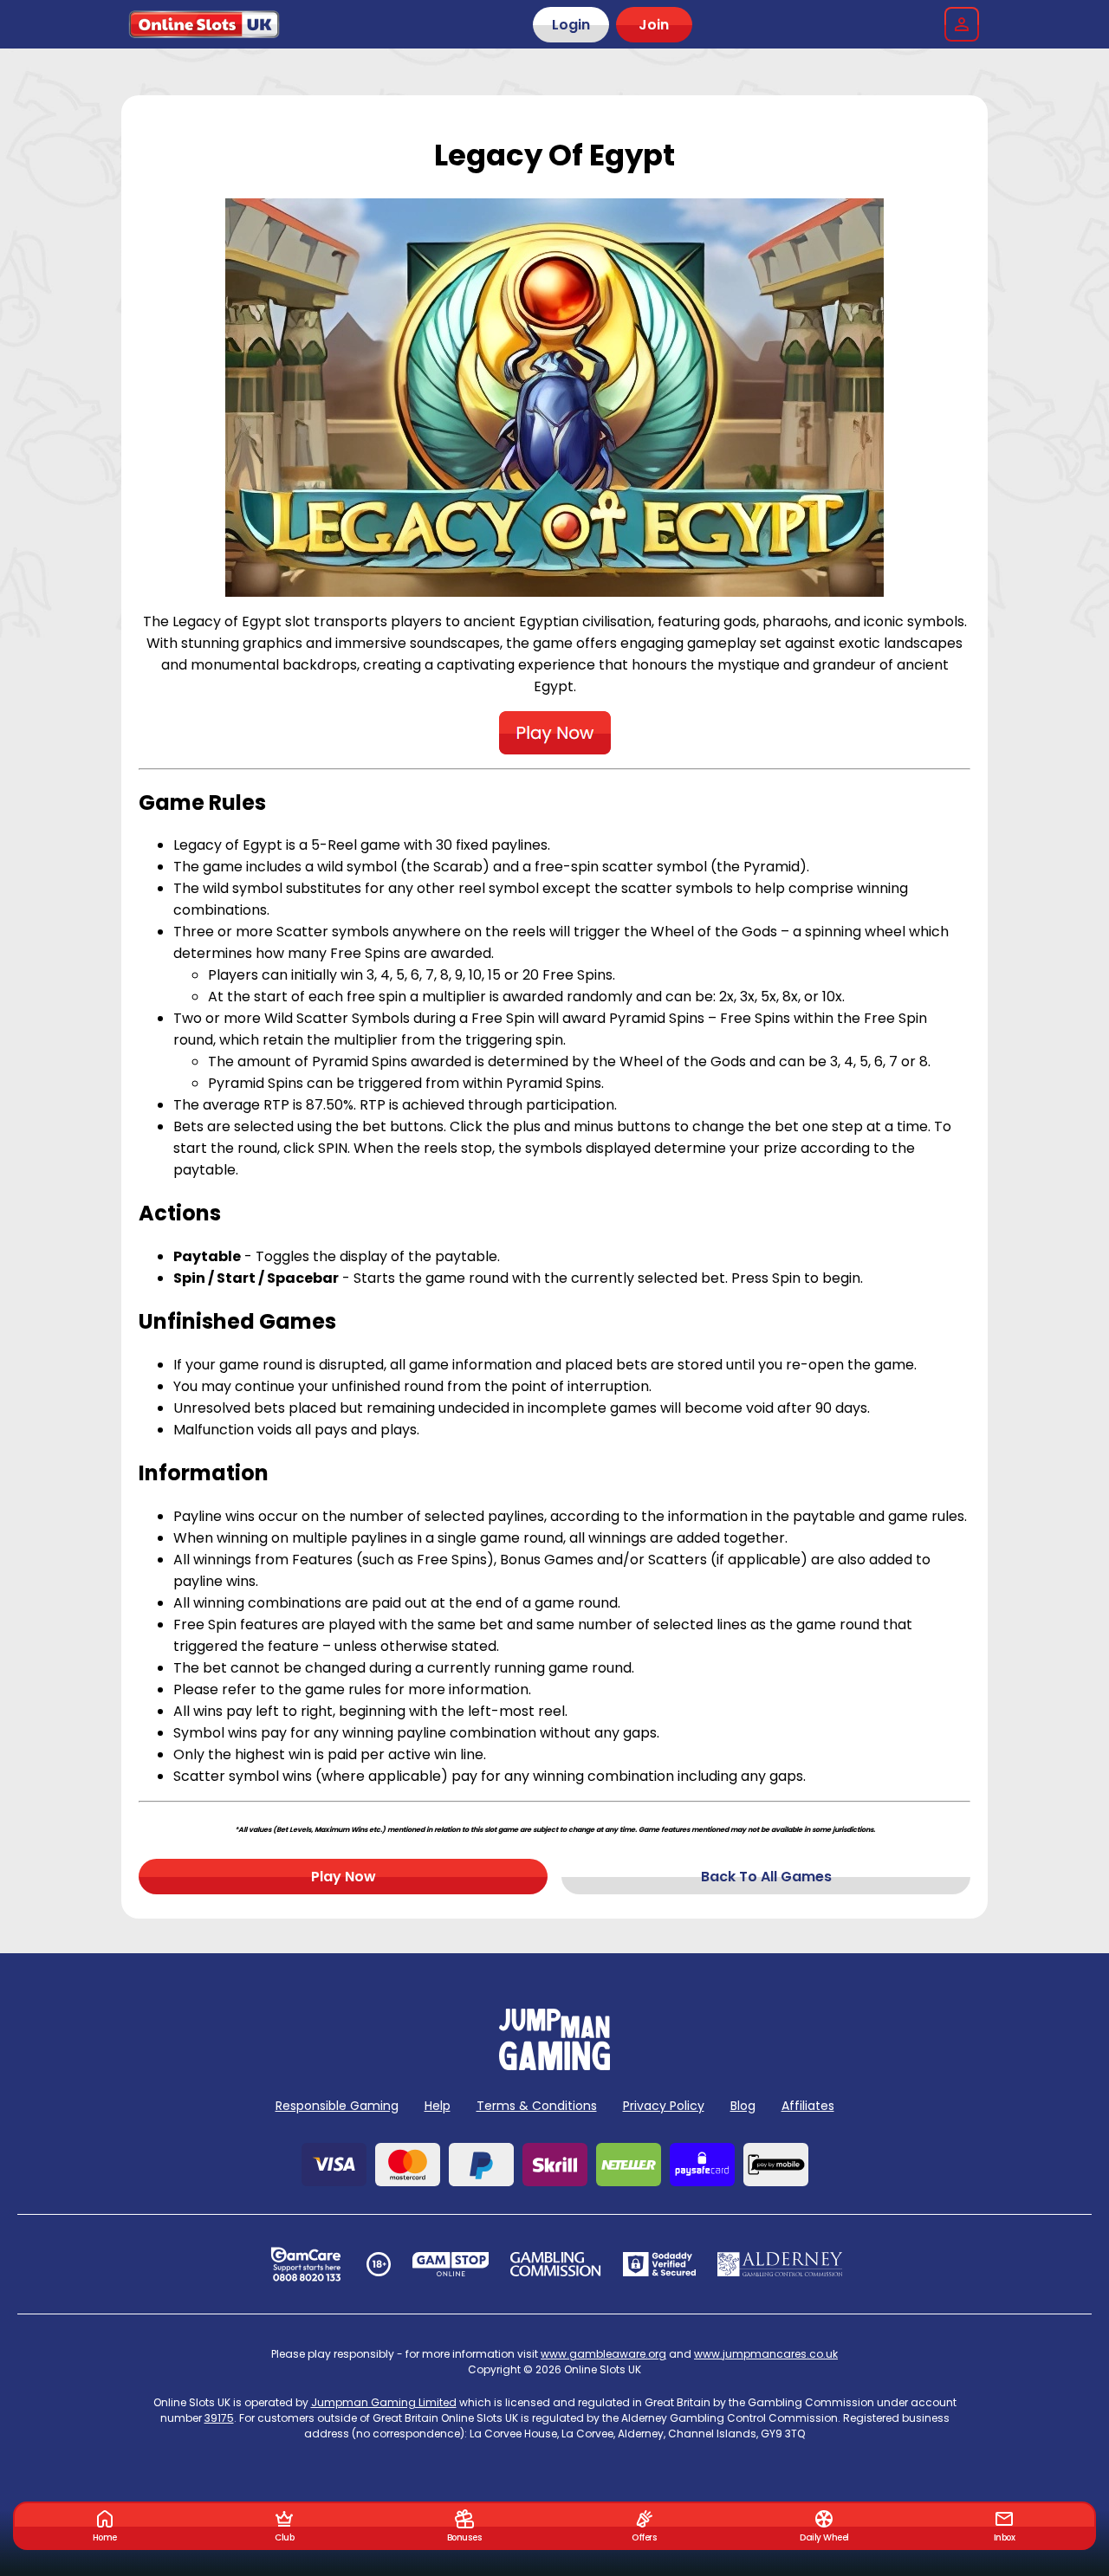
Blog (743, 2106)
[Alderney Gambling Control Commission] (780, 2264)
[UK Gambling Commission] (555, 2264)
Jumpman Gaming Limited (384, 2402)
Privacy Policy (664, 2106)
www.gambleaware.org (603, 2354)
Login (571, 25)
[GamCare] (306, 2264)
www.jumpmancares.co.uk (766, 2354)
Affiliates (808, 2106)
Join (654, 25)
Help (438, 2106)
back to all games (766, 1877)
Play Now (344, 1877)
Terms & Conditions (537, 2106)
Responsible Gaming (337, 2106)
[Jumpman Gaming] (554, 2065)
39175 (219, 2418)
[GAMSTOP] (451, 2264)
